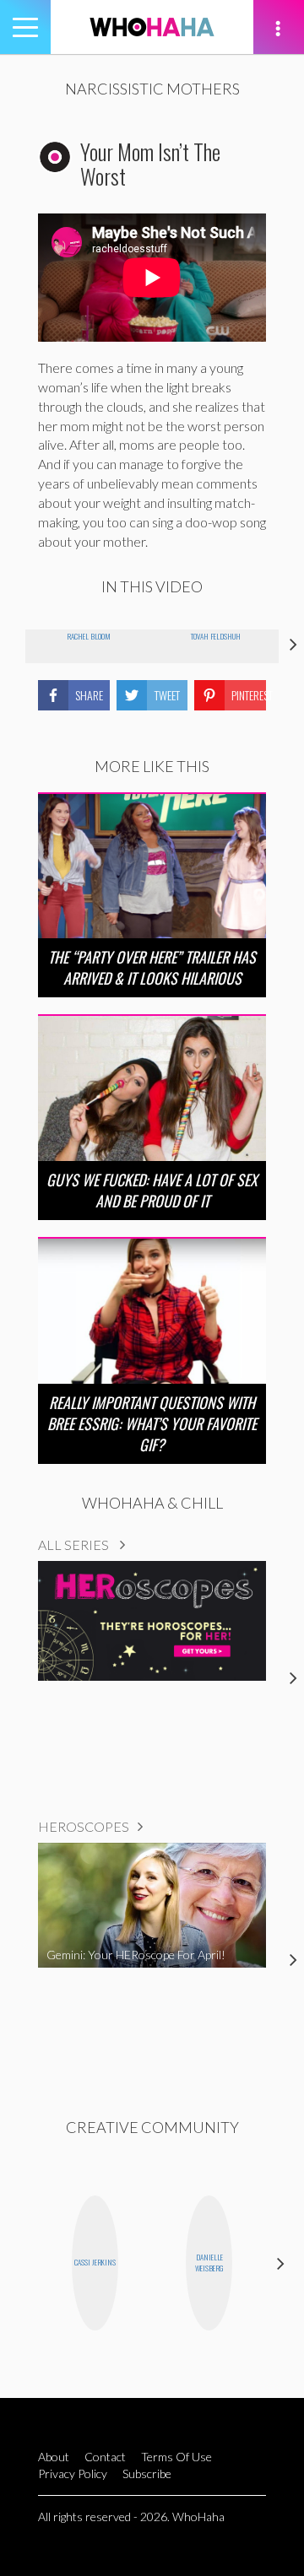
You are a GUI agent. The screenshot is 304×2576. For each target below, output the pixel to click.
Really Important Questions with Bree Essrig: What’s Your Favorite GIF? (152, 1423)
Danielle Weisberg (209, 2263)
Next (281, 2263)
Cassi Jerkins (95, 2262)
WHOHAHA (152, 27)
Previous (23, 2263)
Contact (105, 2457)
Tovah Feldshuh (216, 636)
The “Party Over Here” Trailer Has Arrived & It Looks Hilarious (152, 967)
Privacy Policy (73, 2473)
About (54, 2457)
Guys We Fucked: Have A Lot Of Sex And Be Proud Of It (152, 1190)
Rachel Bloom (89, 636)
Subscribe (147, 2473)
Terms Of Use (176, 2457)
